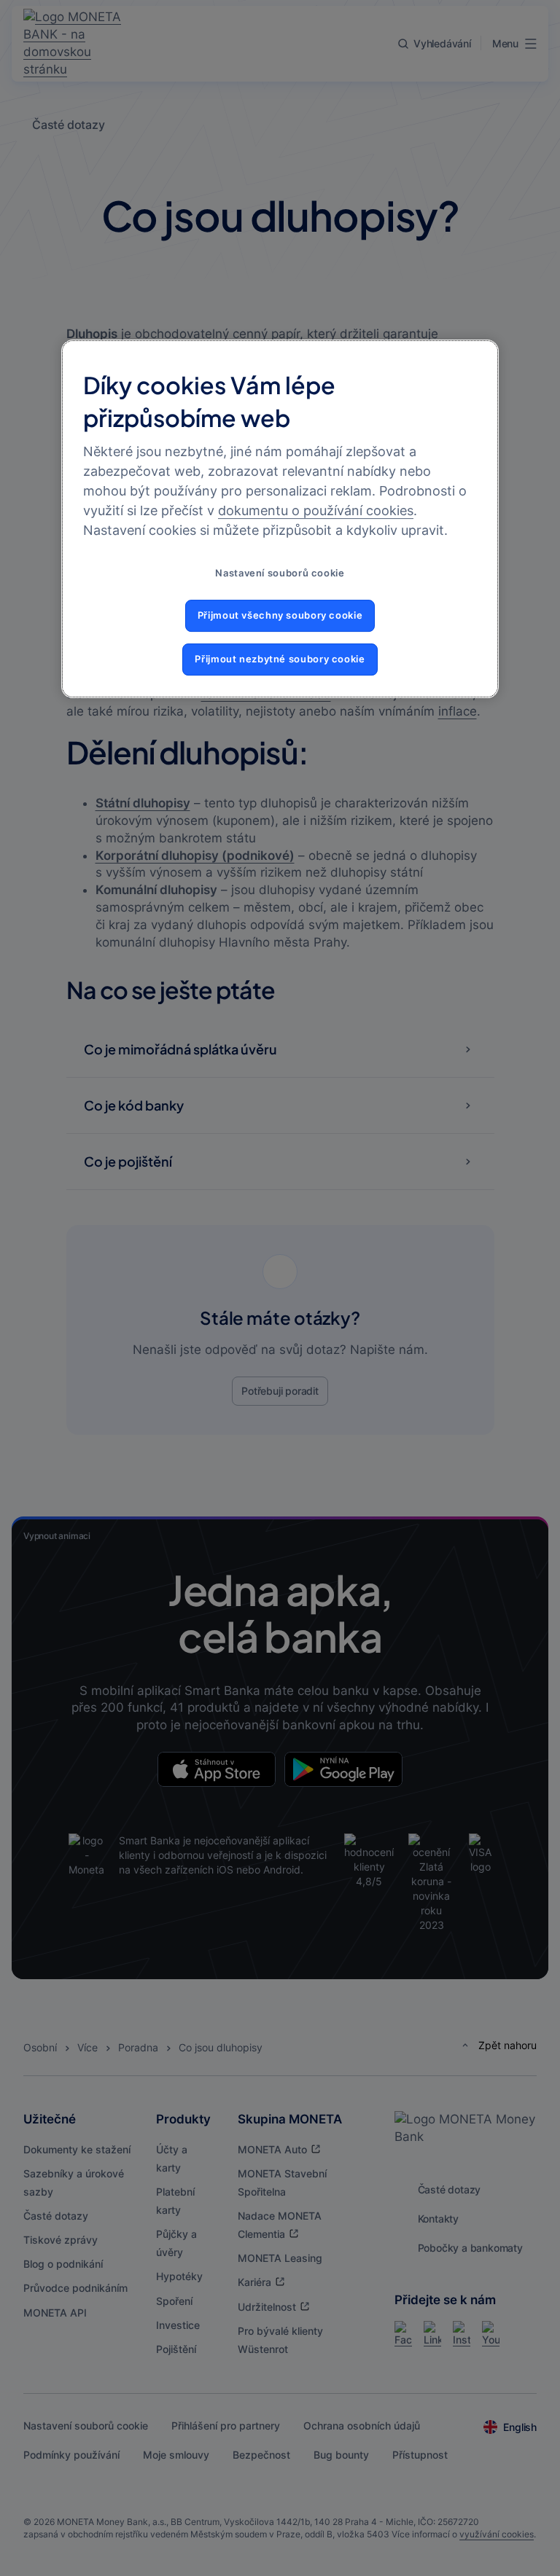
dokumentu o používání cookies (316, 510)
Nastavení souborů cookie (280, 573)
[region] (280, 518)
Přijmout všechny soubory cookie (280, 616)
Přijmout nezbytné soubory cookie (280, 659)
